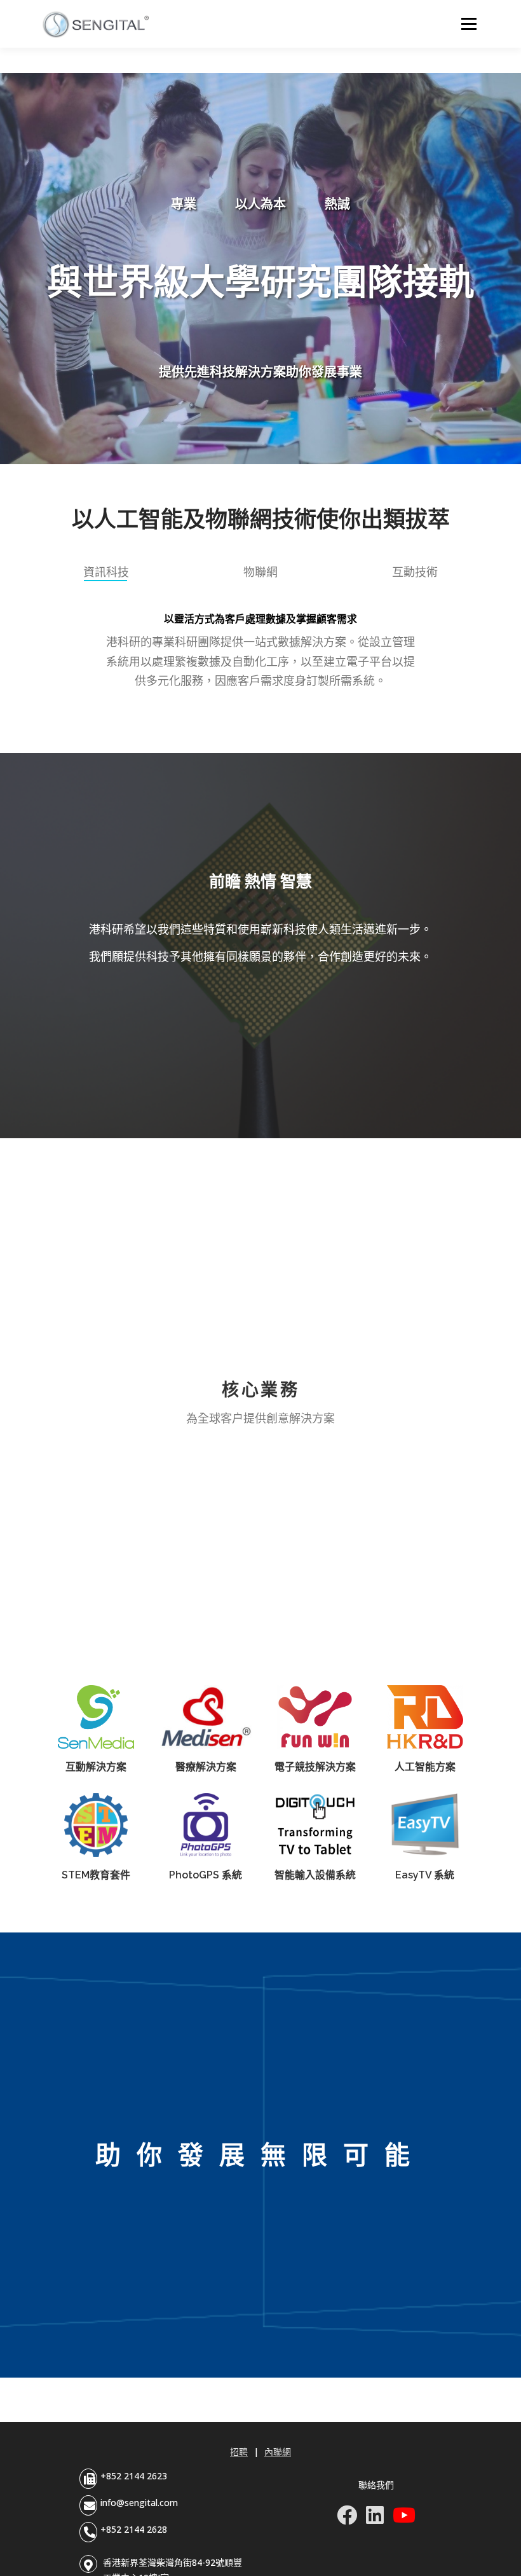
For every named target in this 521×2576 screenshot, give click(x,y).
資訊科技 (106, 572)
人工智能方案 (425, 1767)
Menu (469, 24)
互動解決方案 (96, 1767)
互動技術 (415, 572)
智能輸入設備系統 (315, 1875)
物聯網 (260, 572)
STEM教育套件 (96, 1875)
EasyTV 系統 (425, 1875)
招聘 (239, 2452)
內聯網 (278, 2452)
